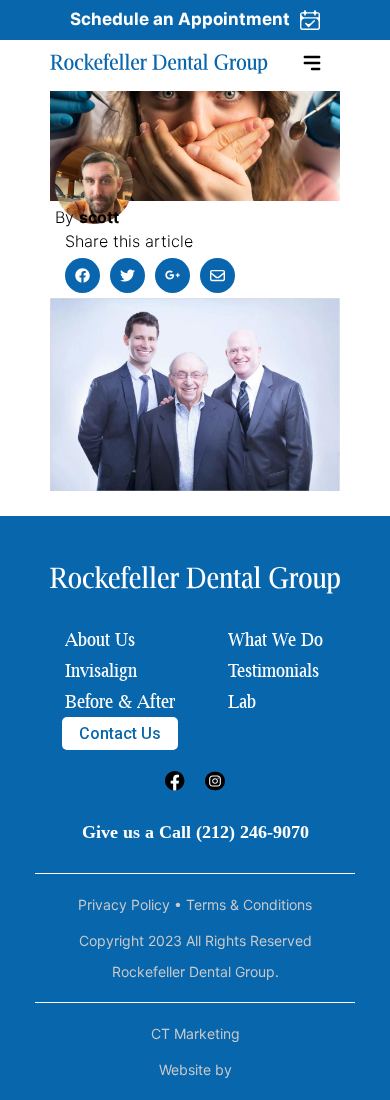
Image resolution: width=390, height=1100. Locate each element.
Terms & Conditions (249, 904)
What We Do (275, 639)
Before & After (120, 701)
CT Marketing (195, 1033)
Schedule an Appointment (180, 19)
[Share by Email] (217, 275)
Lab (242, 701)
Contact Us (120, 733)
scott (99, 217)
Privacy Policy (124, 904)
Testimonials (273, 670)
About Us (100, 639)
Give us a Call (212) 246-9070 (195, 832)
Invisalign (101, 670)
